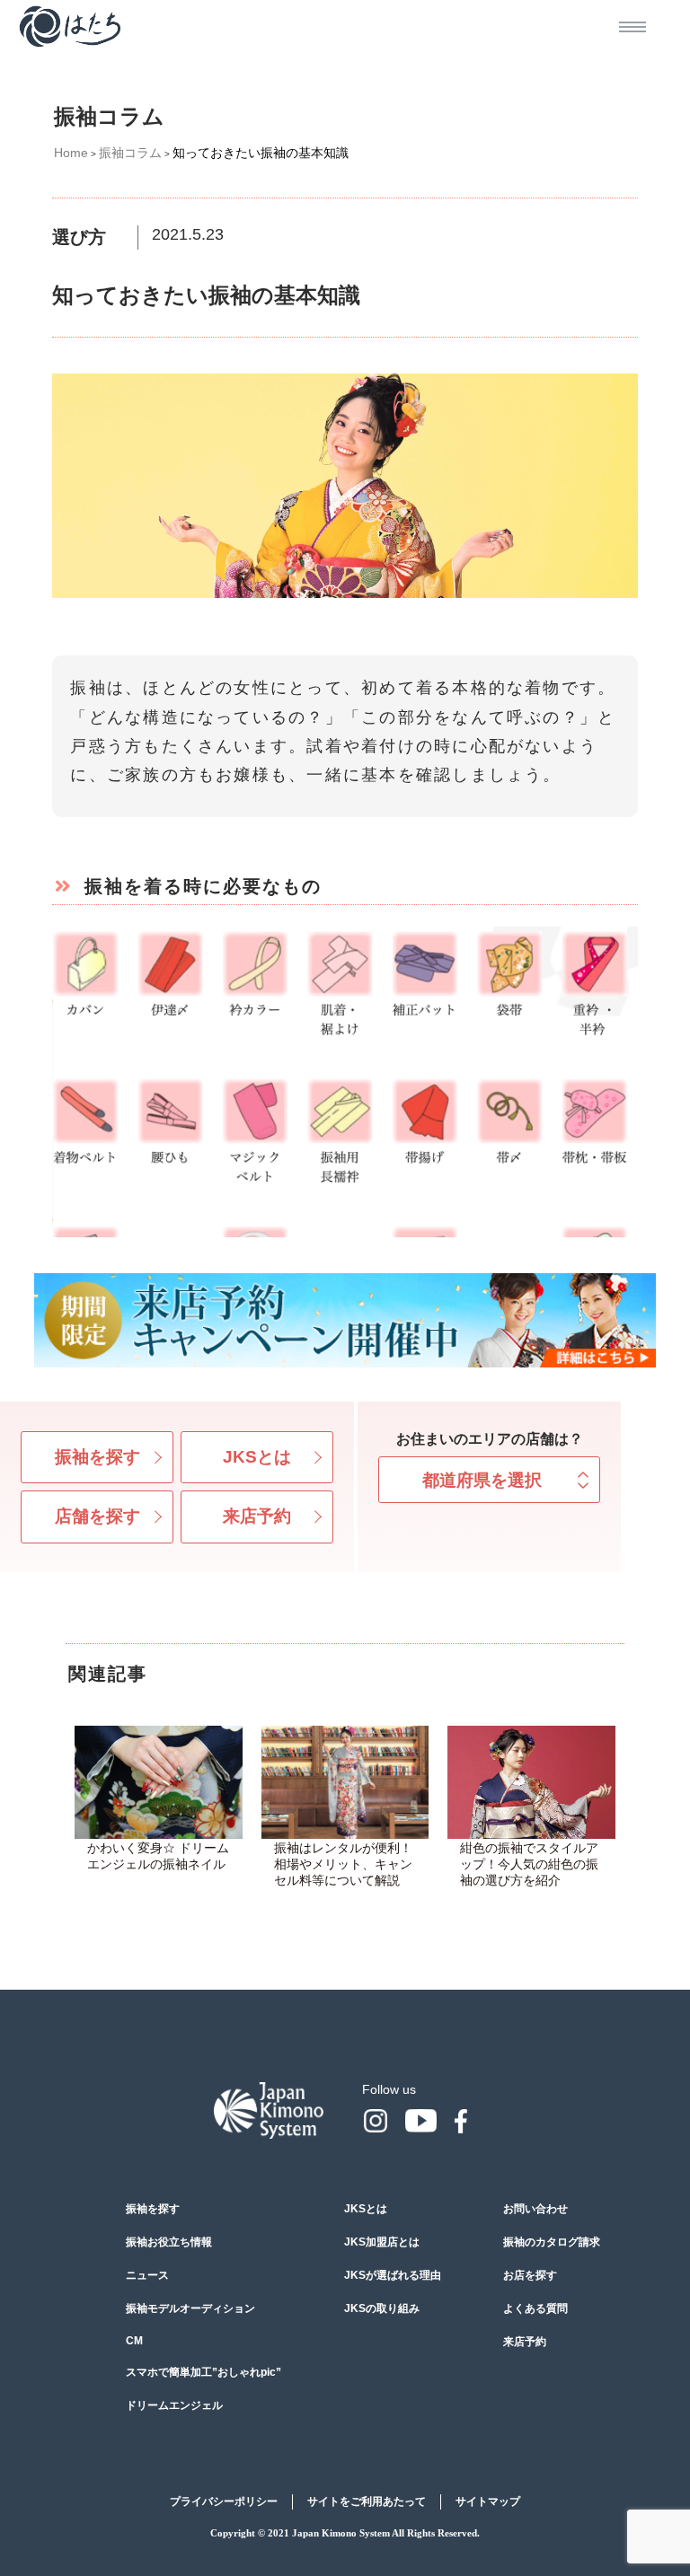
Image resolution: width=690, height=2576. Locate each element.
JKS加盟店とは (382, 2242)
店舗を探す (97, 1516)
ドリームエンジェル (174, 2405)
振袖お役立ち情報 (169, 2242)
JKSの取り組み (382, 2308)
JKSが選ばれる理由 (393, 2275)
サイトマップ (488, 2501)
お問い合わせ (535, 2209)
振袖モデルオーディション (190, 2308)
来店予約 (257, 1516)
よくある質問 (535, 2308)
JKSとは (257, 1457)
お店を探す (530, 2275)
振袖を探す (97, 1457)
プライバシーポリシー (224, 2501)
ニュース (147, 2275)
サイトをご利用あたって (367, 2501)
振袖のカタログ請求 (552, 2242)
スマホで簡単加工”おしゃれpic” (203, 2372)
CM (134, 2341)
